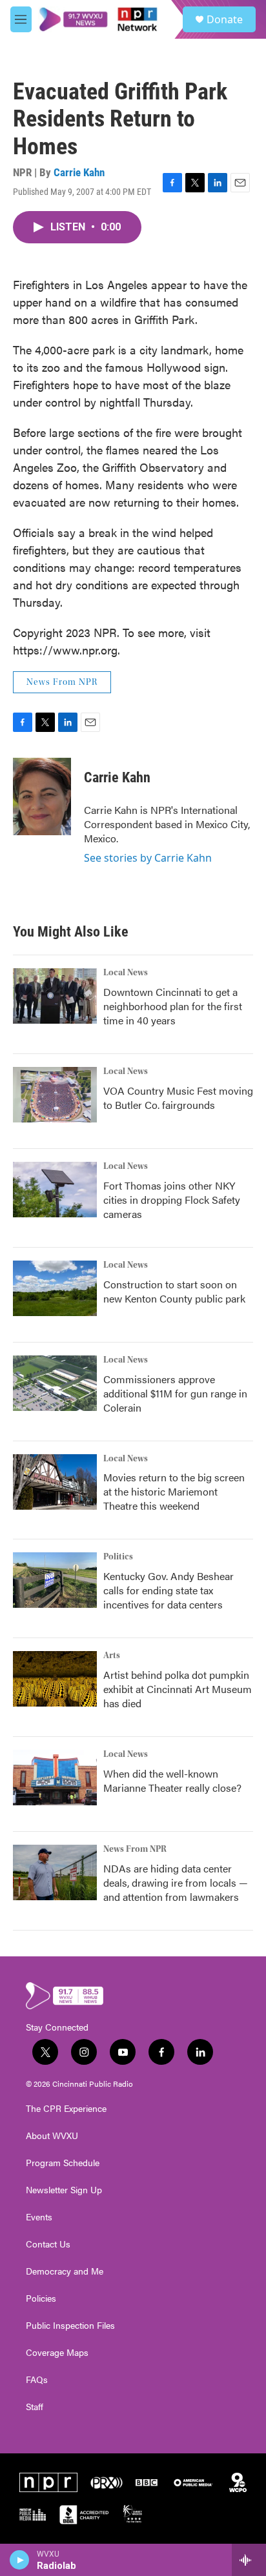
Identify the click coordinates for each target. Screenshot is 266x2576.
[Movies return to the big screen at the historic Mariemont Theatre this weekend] (55, 1482)
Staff (35, 2407)
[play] (20, 2560)
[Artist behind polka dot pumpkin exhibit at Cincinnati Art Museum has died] (55, 1679)
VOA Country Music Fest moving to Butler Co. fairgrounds (178, 1098)
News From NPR (62, 682)
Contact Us (48, 2244)
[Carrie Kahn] (42, 796)
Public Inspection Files (70, 2326)
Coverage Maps (57, 2353)
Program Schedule (63, 2163)
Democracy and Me (65, 2271)
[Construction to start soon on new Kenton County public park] (55, 1288)
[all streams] (249, 2560)
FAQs (37, 2380)
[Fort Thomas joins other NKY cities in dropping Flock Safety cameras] (55, 1190)
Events (39, 2217)
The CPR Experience (66, 2109)
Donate (225, 19)
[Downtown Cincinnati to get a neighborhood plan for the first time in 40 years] (55, 996)
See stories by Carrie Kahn (148, 858)
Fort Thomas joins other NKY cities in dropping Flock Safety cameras (172, 1200)
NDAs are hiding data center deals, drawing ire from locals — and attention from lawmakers (176, 1882)
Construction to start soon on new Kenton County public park (174, 1291)
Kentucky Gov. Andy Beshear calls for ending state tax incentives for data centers (169, 1590)
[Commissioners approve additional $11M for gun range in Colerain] (55, 1383)
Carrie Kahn (79, 172)
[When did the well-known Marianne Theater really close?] (55, 1778)
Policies (41, 2298)
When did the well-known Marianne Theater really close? (172, 1780)
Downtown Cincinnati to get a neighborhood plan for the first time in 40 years (173, 1006)
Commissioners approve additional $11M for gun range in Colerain (175, 1393)
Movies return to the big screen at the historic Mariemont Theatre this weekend (174, 1491)
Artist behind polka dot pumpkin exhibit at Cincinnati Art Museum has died (178, 1689)
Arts (112, 1656)
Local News (126, 973)
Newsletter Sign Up (64, 2190)
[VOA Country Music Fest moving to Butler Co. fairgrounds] (55, 1095)
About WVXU (52, 2136)
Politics (118, 1557)
